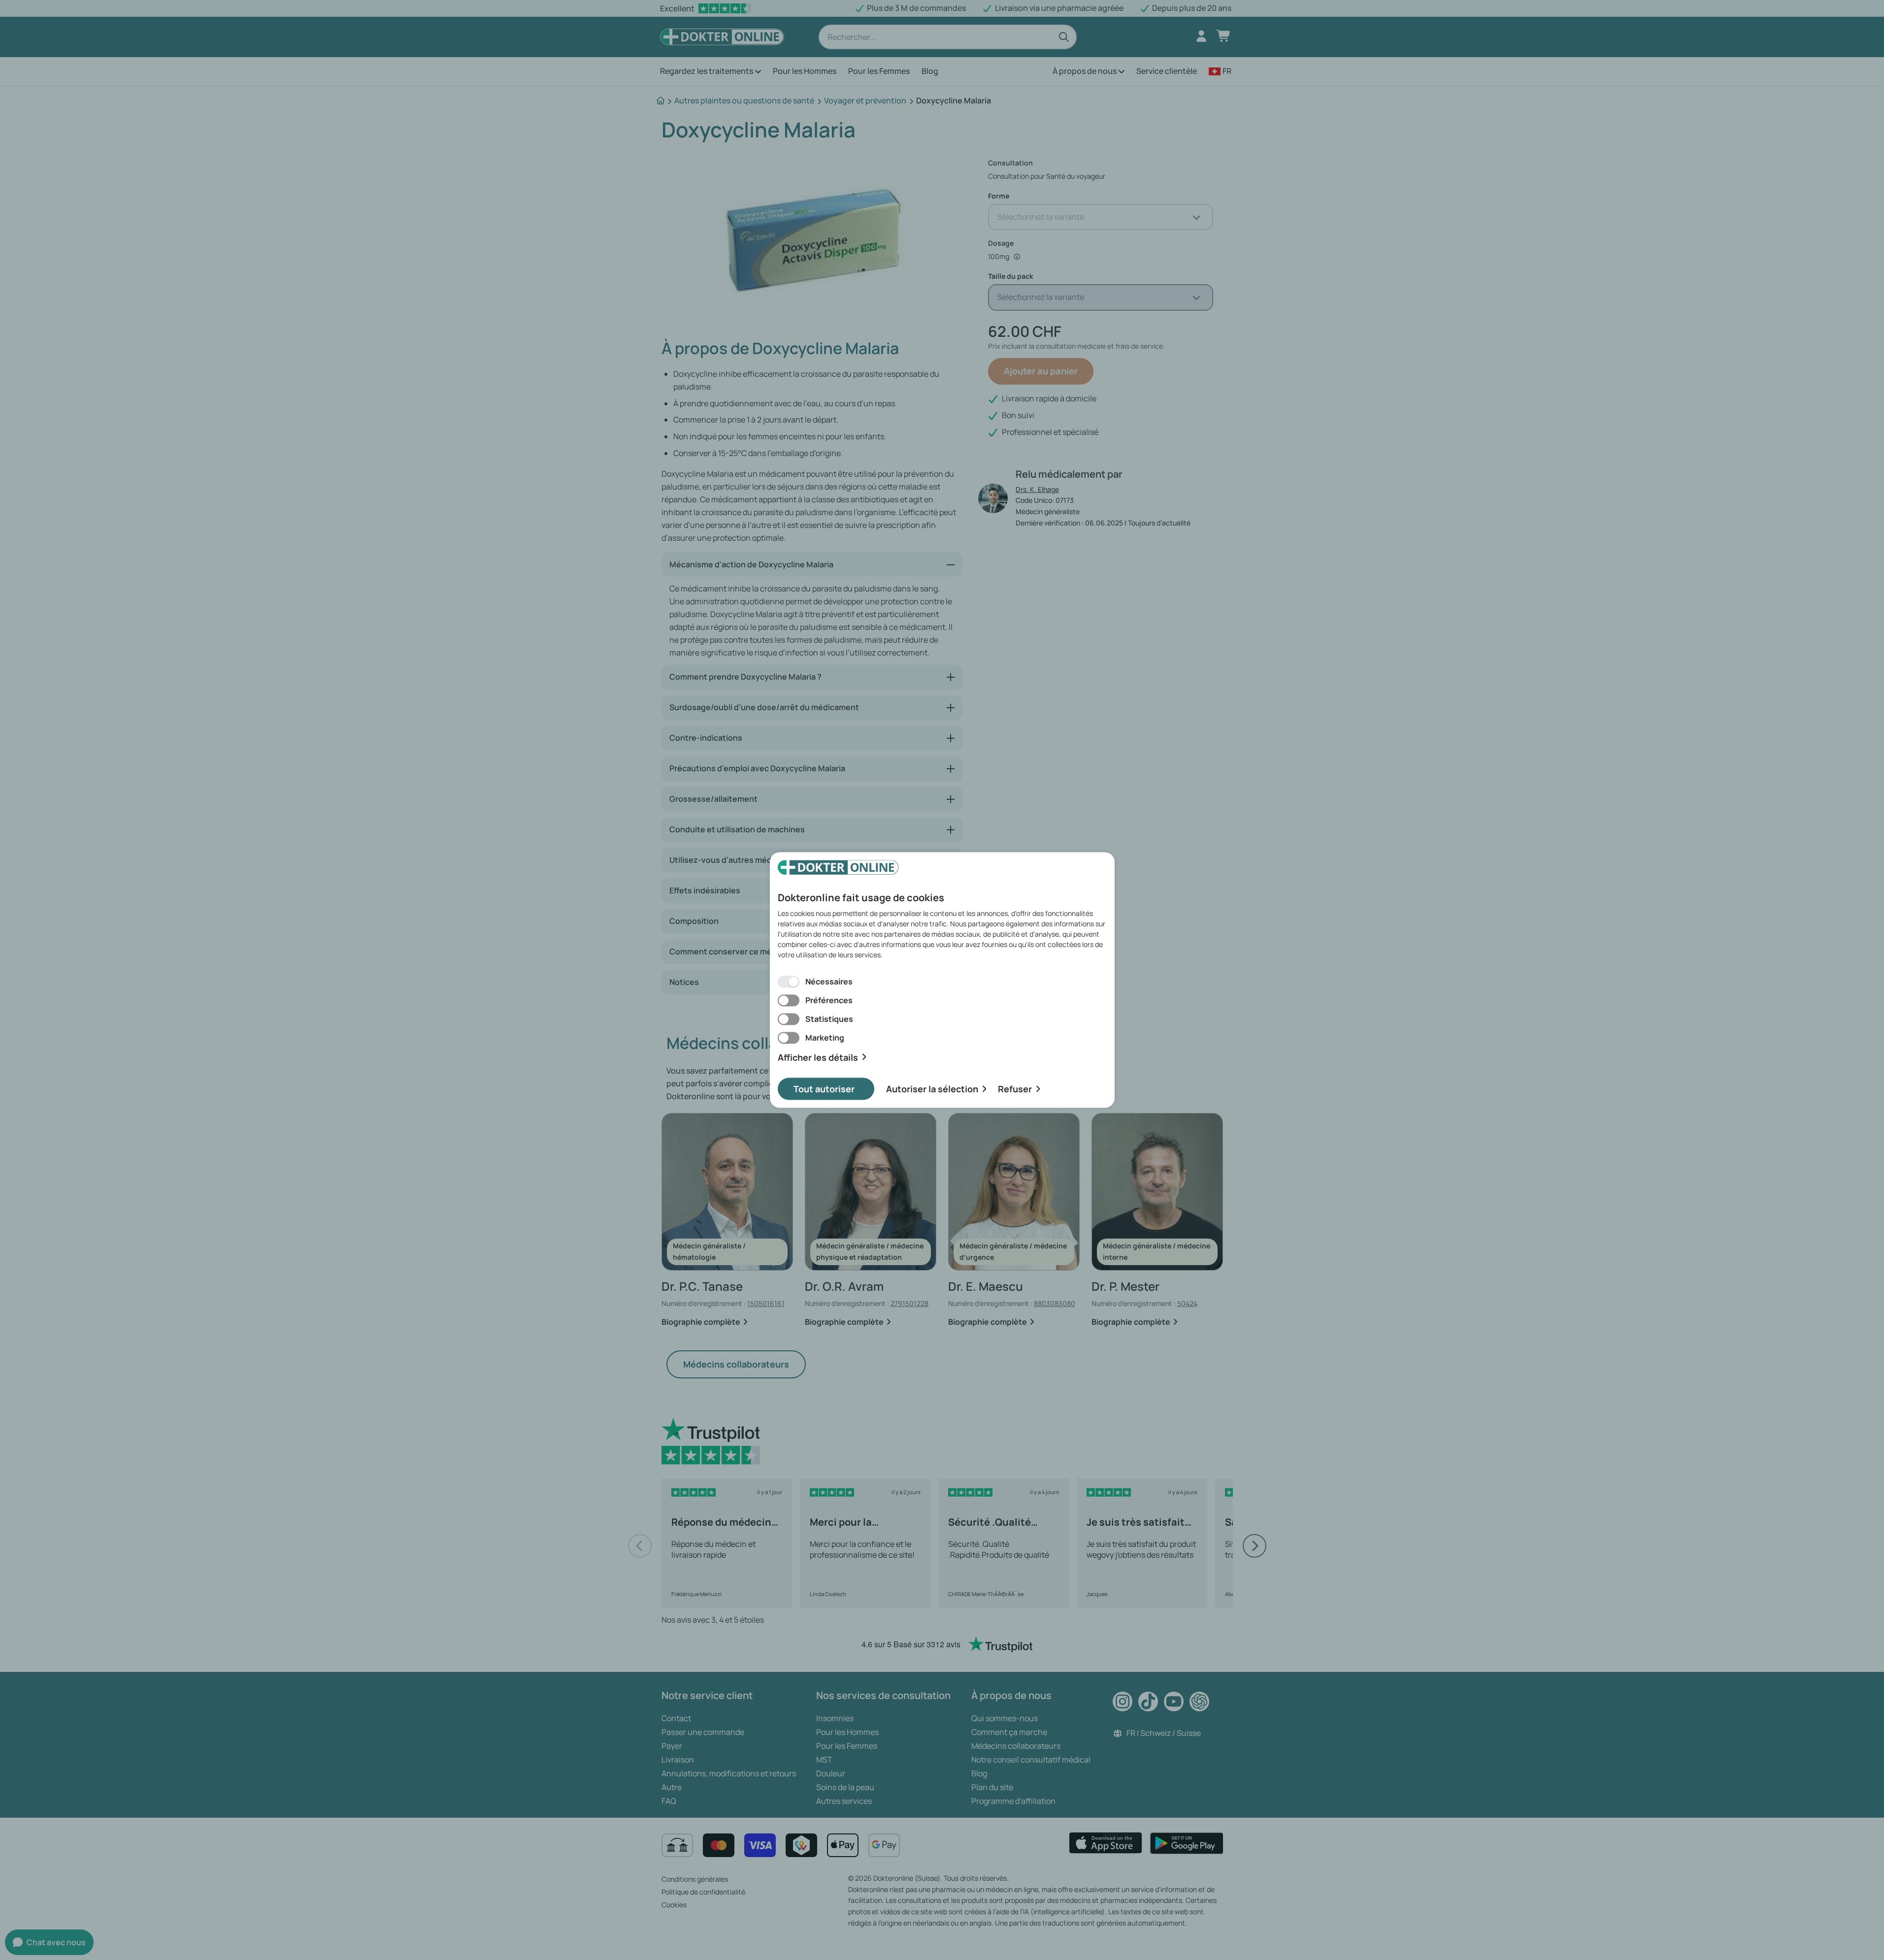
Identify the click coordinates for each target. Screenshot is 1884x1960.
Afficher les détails (818, 1057)
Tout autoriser (824, 1089)
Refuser (1015, 1089)
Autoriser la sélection (932, 1089)
